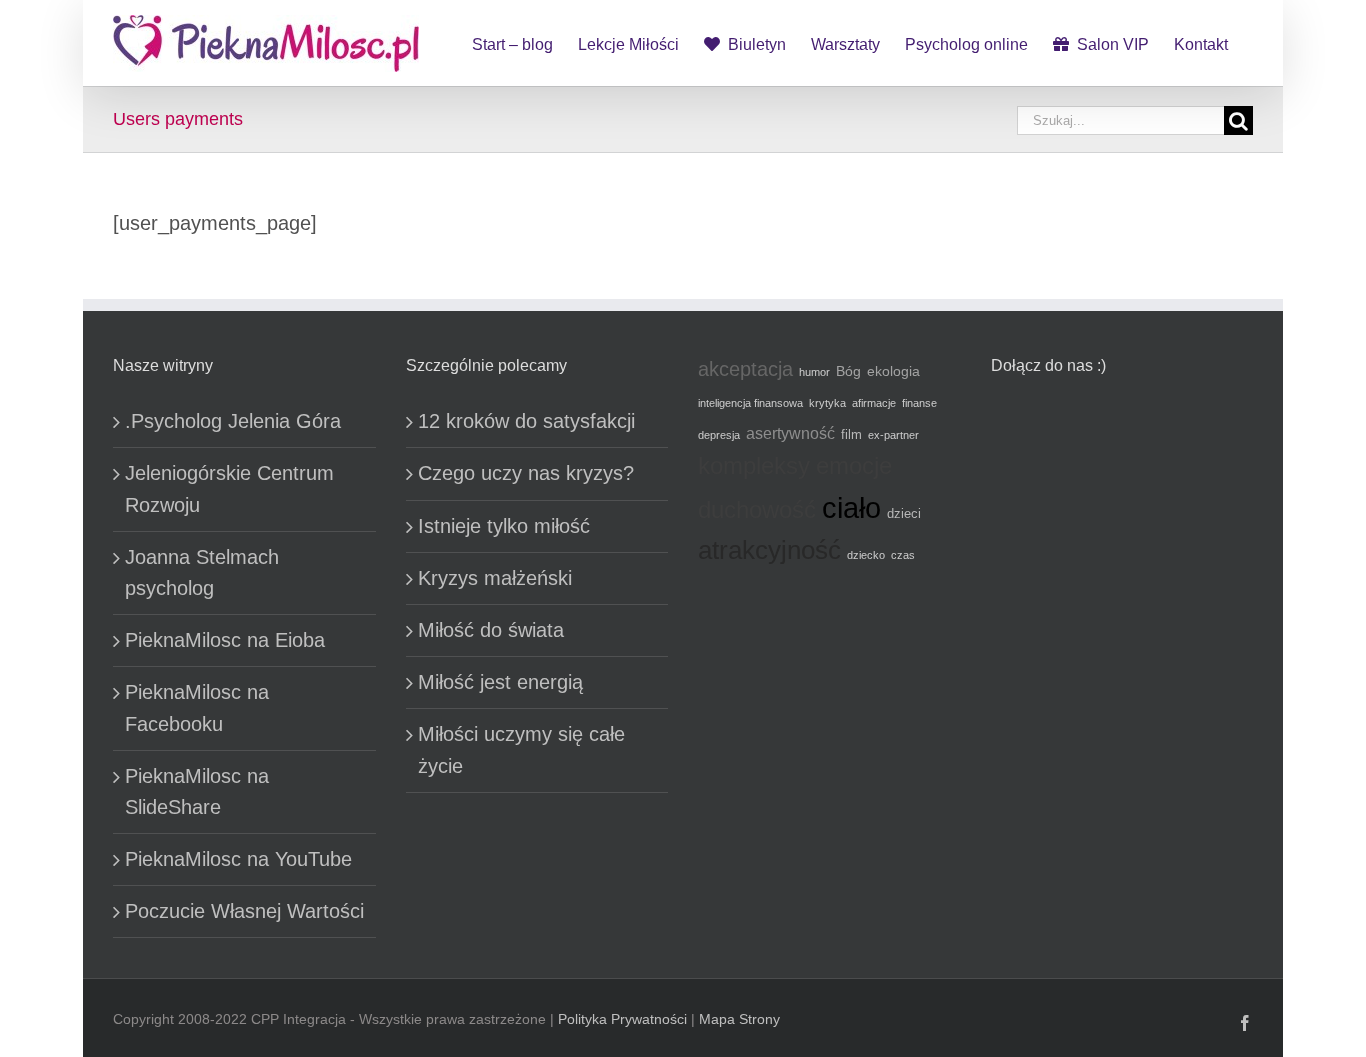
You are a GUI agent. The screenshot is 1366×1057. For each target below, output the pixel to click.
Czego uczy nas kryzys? (526, 473)
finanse (919, 403)
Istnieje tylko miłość (504, 526)
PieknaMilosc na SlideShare (197, 791)
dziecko (866, 555)
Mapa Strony (739, 1019)
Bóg (848, 371)
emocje (854, 466)
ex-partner (893, 435)
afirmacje (874, 403)
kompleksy (754, 466)
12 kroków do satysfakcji (526, 421)
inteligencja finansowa (750, 403)
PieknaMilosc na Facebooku (197, 707)
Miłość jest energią (500, 682)
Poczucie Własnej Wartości (244, 911)
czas (903, 555)
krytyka (827, 403)
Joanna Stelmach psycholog (202, 572)
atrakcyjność (769, 550)
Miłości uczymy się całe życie (521, 749)
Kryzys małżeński (495, 578)
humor (814, 372)
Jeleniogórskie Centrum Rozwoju (229, 488)
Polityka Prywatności (622, 1019)
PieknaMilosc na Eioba (225, 640)
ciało (851, 507)
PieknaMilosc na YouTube (238, 859)
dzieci (904, 514)
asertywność (790, 433)
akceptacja (745, 369)
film (851, 435)
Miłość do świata (491, 630)
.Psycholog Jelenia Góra (233, 421)
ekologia (893, 371)
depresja (719, 435)
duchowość (757, 510)
